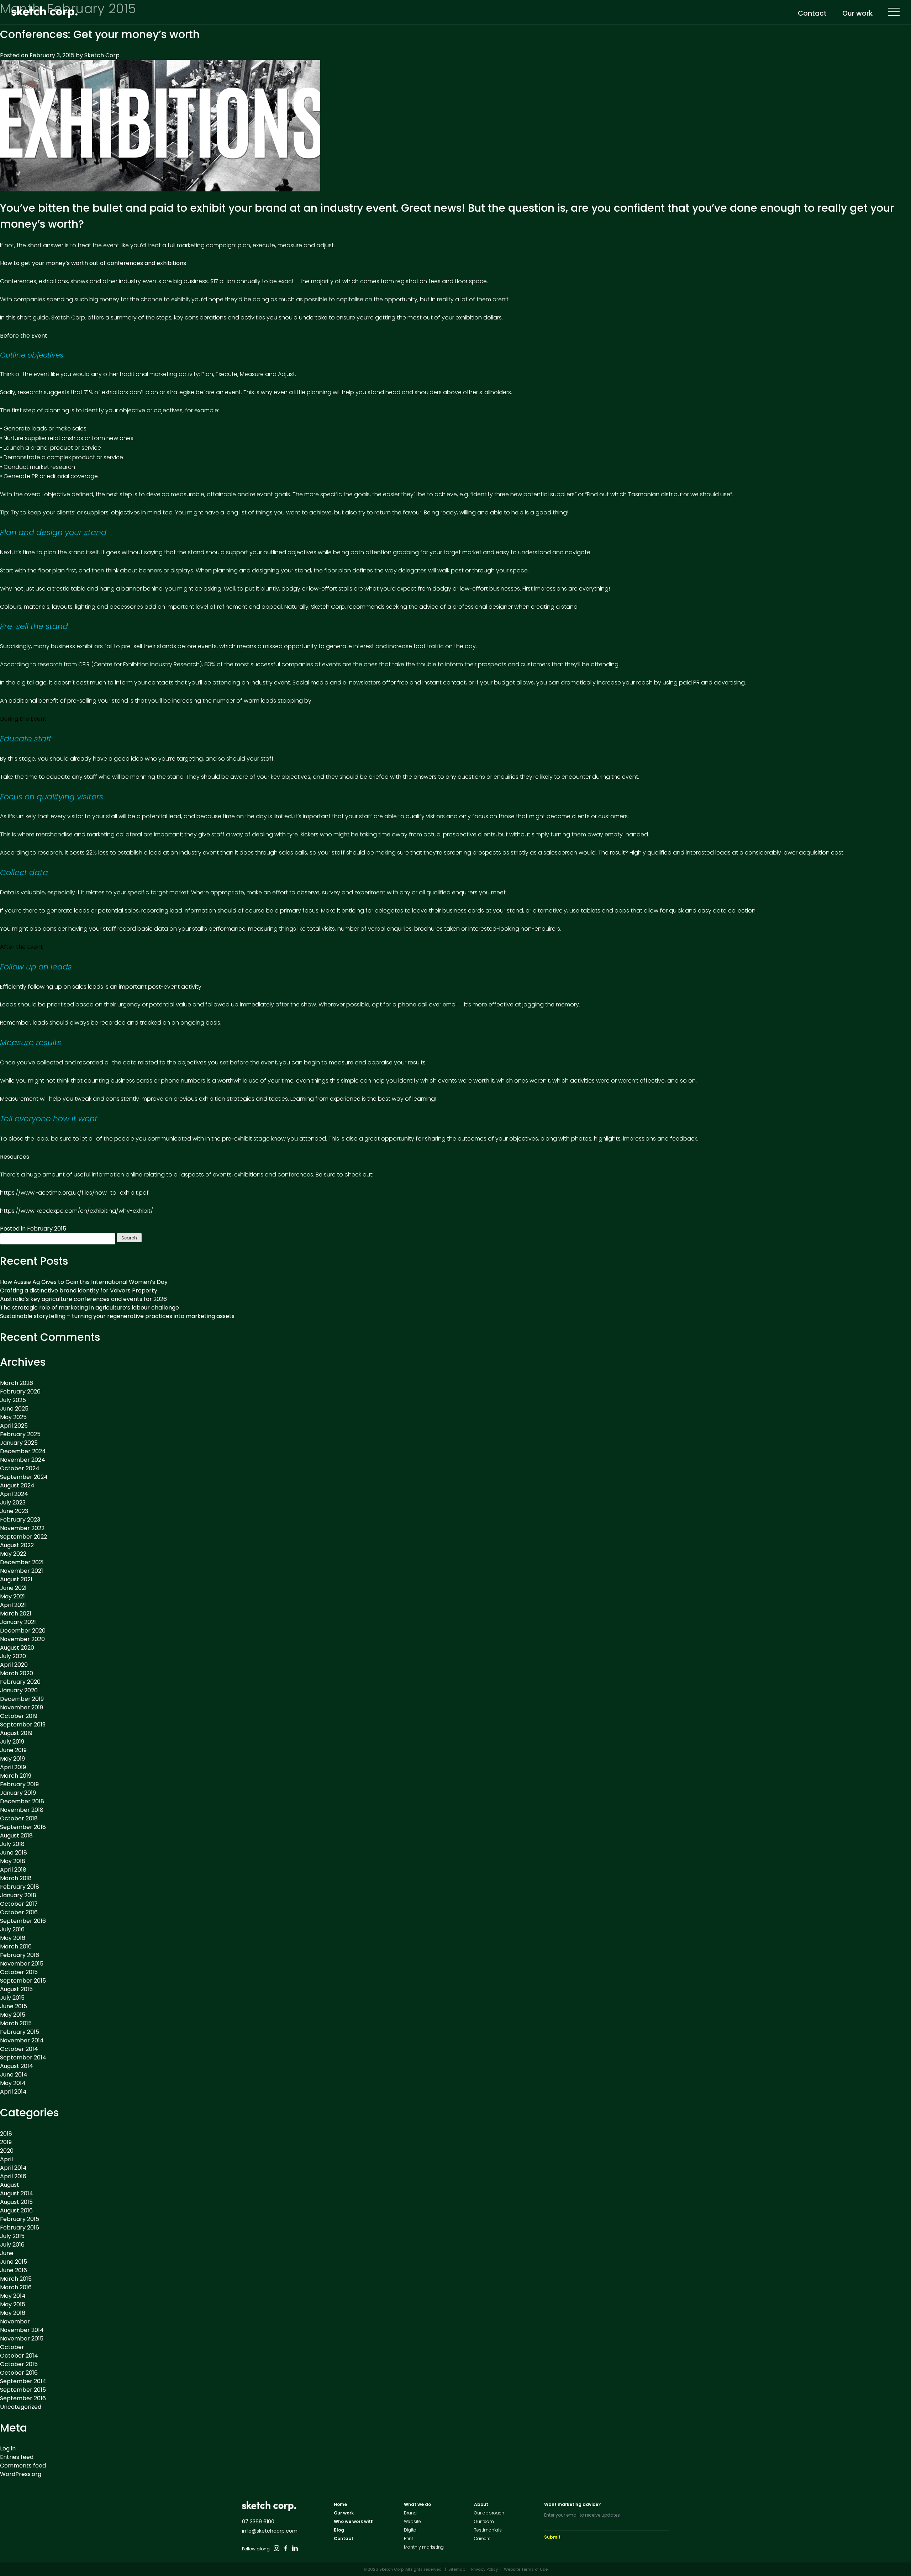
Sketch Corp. (102, 55)
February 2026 (20, 1392)
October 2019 (19, 1716)
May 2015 (13, 2015)
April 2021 (13, 1605)
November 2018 (22, 1810)
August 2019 (16, 1733)
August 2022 (17, 1545)
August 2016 (16, 2210)
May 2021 (12, 1596)
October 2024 (20, 1468)
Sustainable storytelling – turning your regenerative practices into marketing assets (117, 1316)
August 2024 (17, 1485)
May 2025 (13, 1417)
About (481, 2504)
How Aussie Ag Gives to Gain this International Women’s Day (84, 1282)
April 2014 (13, 2092)
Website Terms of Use (526, 2569)
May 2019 (12, 1759)
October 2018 (19, 1818)
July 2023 (13, 1503)
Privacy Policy (485, 2569)
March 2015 (16, 2023)
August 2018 (16, 1836)
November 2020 (22, 1639)
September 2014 (23, 2057)
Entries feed (17, 2457)
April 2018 (13, 1870)
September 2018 (23, 1827)
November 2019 (22, 1707)
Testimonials (488, 2530)
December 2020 (23, 1631)
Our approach (489, 2513)
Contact (812, 14)
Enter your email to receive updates (582, 2515)
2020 (7, 2151)
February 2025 (20, 1434)
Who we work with (354, 2521)
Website (412, 2521)
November (15, 2321)
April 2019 (13, 1767)
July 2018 (12, 1844)
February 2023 (20, 1520)
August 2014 (17, 2066)
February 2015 (47, 1229)
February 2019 (19, 1784)
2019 (6, 2142)
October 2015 (19, 1972)
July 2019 (12, 1742)
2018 (6, 2134)
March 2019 (16, 1776)
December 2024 (23, 1451)
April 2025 (14, 1426)
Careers (482, 2538)
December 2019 (22, 1699)
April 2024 (14, 1494)
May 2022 (13, 1554)
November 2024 (23, 1460)
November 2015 (22, 1964)
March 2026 (17, 1383)
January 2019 (18, 1793)
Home (340, 2504)
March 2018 (16, 1878)
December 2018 (22, 1801)
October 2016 (19, 1912)
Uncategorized (21, 2407)
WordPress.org (21, 2474)
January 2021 (18, 1622)
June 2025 (14, 1409)
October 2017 (19, 1904)
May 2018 (13, 1861)
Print (409, 2538)
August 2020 (17, 1648)
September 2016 (23, 1921)
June (7, 2253)
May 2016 (13, 1938)
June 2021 (13, 1588)
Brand (410, 2513)
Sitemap (457, 2569)
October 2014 (19, 2049)
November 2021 (22, 1571)
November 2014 (22, 2040)
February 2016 (20, 1955)
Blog (339, 2530)
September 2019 (23, 1725)
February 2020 (20, 1682)
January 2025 (19, 1443)
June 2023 (14, 1511)
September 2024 (24, 1477)
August (10, 2185)
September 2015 (23, 1981)
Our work (857, 14)
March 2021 (16, 1614)
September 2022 (23, 1537)
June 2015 (14, 2006)
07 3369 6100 (258, 2522)
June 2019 (13, 1750)
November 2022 (22, 1528)
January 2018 (18, 1895)
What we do (417, 2504)
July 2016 (12, 1929)
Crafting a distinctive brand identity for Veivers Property (79, 1290)
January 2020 (19, 1690)
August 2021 (16, 1579)
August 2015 (16, 1989)
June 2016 (14, 2270)
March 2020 (17, 1673)
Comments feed (23, 2466)
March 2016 (16, 1946)
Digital (411, 2530)
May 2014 (13, 2083)
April (6, 2159)
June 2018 (14, 1853)
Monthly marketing (424, 2547)
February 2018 (20, 1887)
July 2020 (13, 1656)
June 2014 (14, 2075)
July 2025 (13, 1400)
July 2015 (12, 1998)
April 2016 (13, 2176)
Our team (484, 2521)
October (12, 2347)
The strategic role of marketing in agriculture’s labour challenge (89, 1308)
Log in (8, 2448)
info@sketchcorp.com (270, 2531)
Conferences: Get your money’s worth (100, 34)
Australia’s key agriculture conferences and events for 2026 (83, 1299)
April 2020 (14, 1665)
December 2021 (22, 1562)
